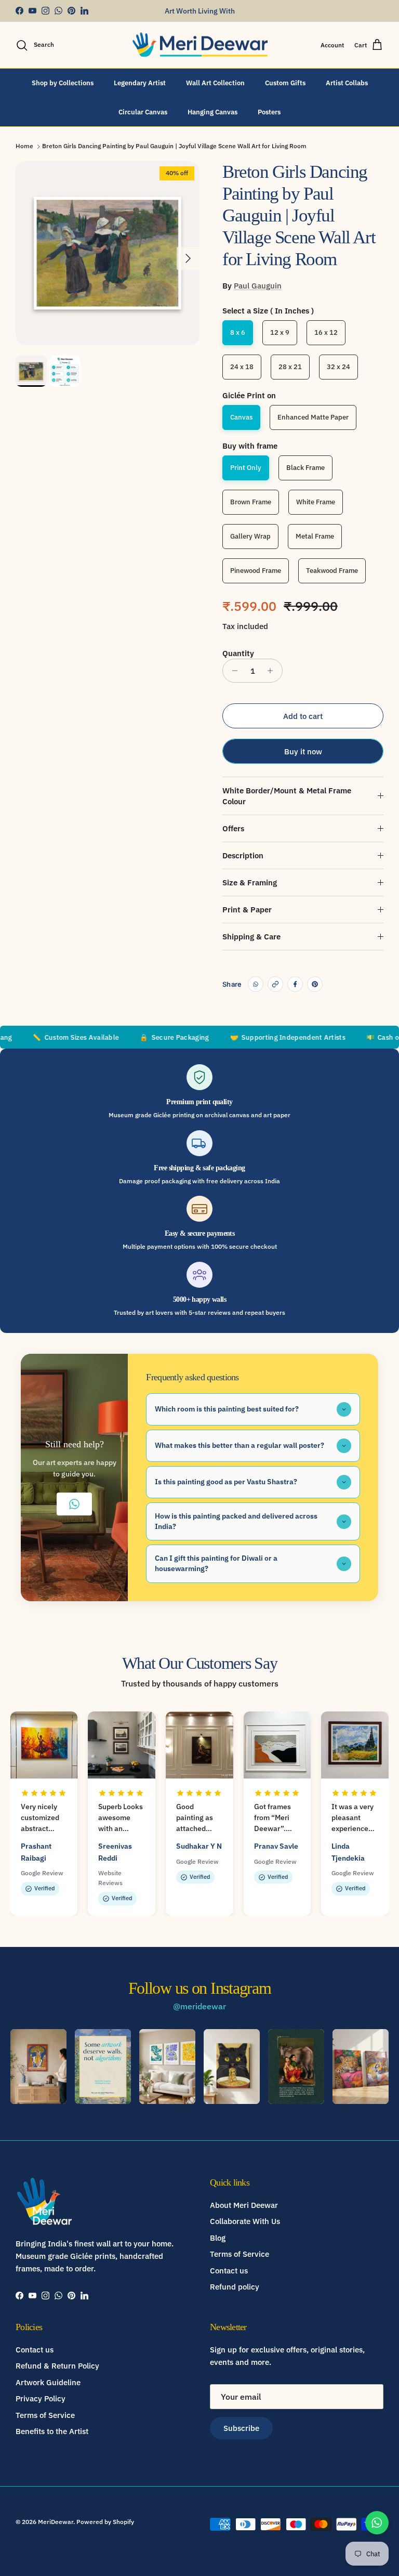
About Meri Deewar (244, 2205)
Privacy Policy (41, 2398)
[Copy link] (275, 984)
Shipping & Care (251, 937)
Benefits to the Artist (52, 2431)
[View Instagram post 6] (361, 2067)
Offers (233, 828)
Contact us (229, 2271)
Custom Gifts (285, 83)
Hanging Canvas (212, 112)
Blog (218, 2238)
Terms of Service (240, 2254)
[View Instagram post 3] (167, 2067)
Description (243, 855)
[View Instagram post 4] (232, 2067)
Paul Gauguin (258, 286)
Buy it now (303, 751)
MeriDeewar (56, 2522)
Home (24, 146)
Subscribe (241, 2428)
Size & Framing (250, 882)
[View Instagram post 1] (38, 2067)
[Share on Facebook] (295, 984)
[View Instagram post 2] (103, 2067)
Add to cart (303, 716)
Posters (269, 112)
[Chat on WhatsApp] (377, 2523)
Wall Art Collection (215, 83)
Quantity (238, 653)
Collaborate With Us (245, 2221)
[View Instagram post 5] (296, 2067)
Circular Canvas (143, 112)
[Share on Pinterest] (315, 984)
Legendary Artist (140, 83)
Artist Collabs (347, 83)
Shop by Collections (63, 83)
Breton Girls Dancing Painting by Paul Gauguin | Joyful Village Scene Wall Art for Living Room (174, 146)
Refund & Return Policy (57, 2366)
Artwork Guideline (48, 2382)
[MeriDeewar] (200, 45)
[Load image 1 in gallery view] (108, 253)
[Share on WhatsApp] (256, 984)
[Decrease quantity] (232, 671)
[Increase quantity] (273, 671)
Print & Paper (247, 910)
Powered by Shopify (105, 2522)
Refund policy (235, 2287)
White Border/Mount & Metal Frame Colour (287, 796)
